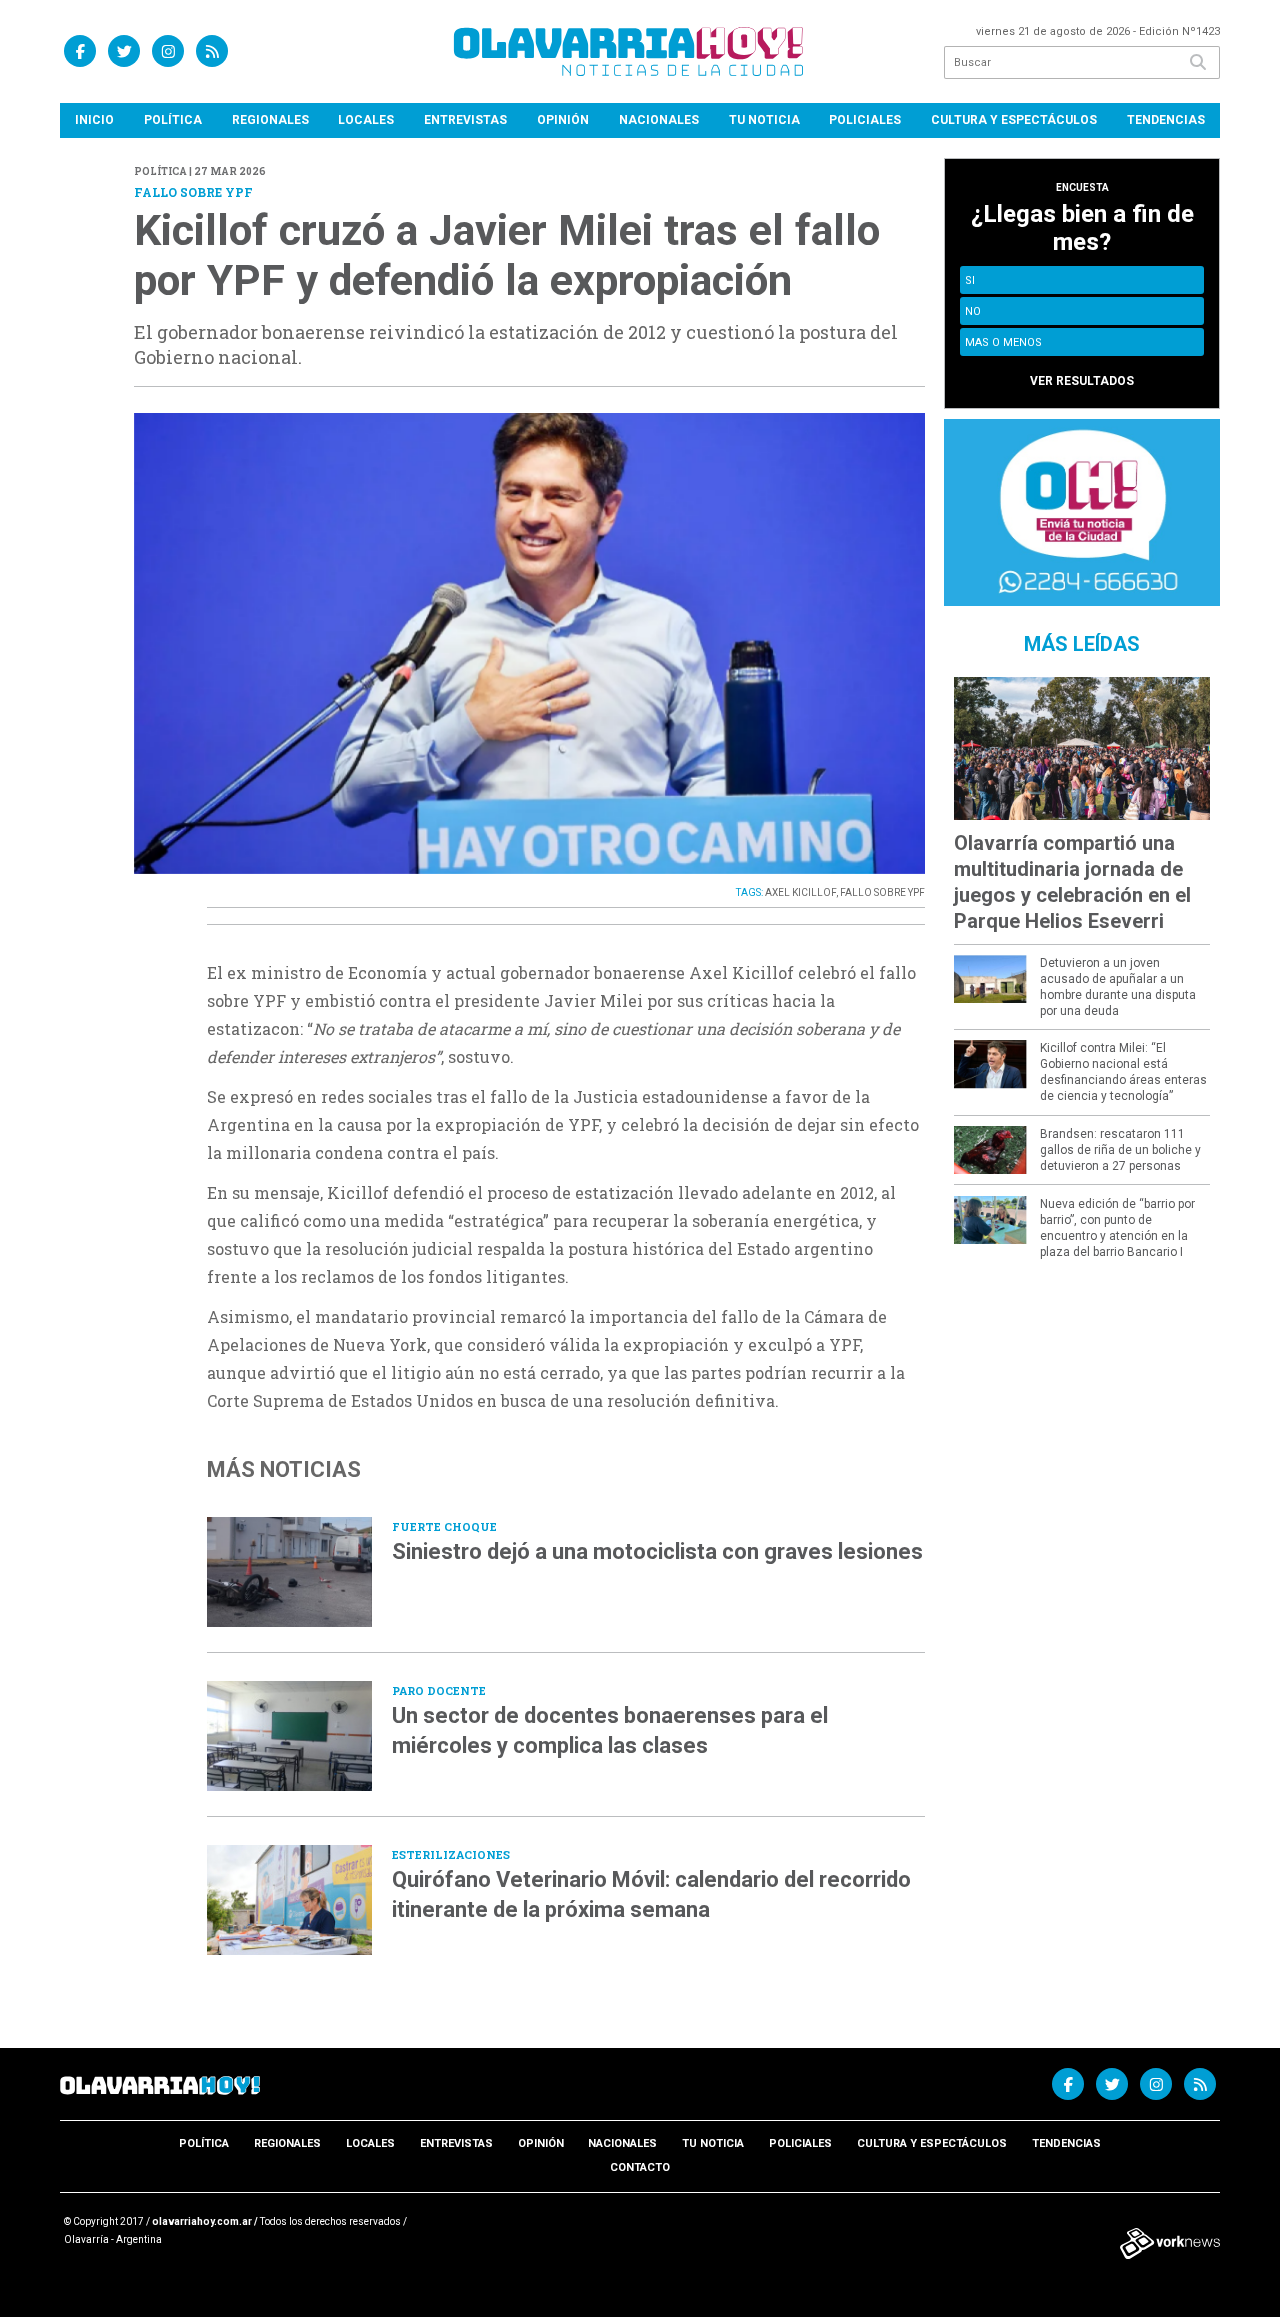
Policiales (865, 120)
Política (173, 120)
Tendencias (1166, 120)
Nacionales (659, 120)
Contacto (640, 2167)
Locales (366, 120)
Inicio (94, 120)
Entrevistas (465, 120)
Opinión (563, 120)
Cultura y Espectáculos (1014, 120)
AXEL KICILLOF (800, 892)
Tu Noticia (764, 120)
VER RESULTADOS (1082, 381)
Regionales (270, 120)
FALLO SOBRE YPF (882, 892)
